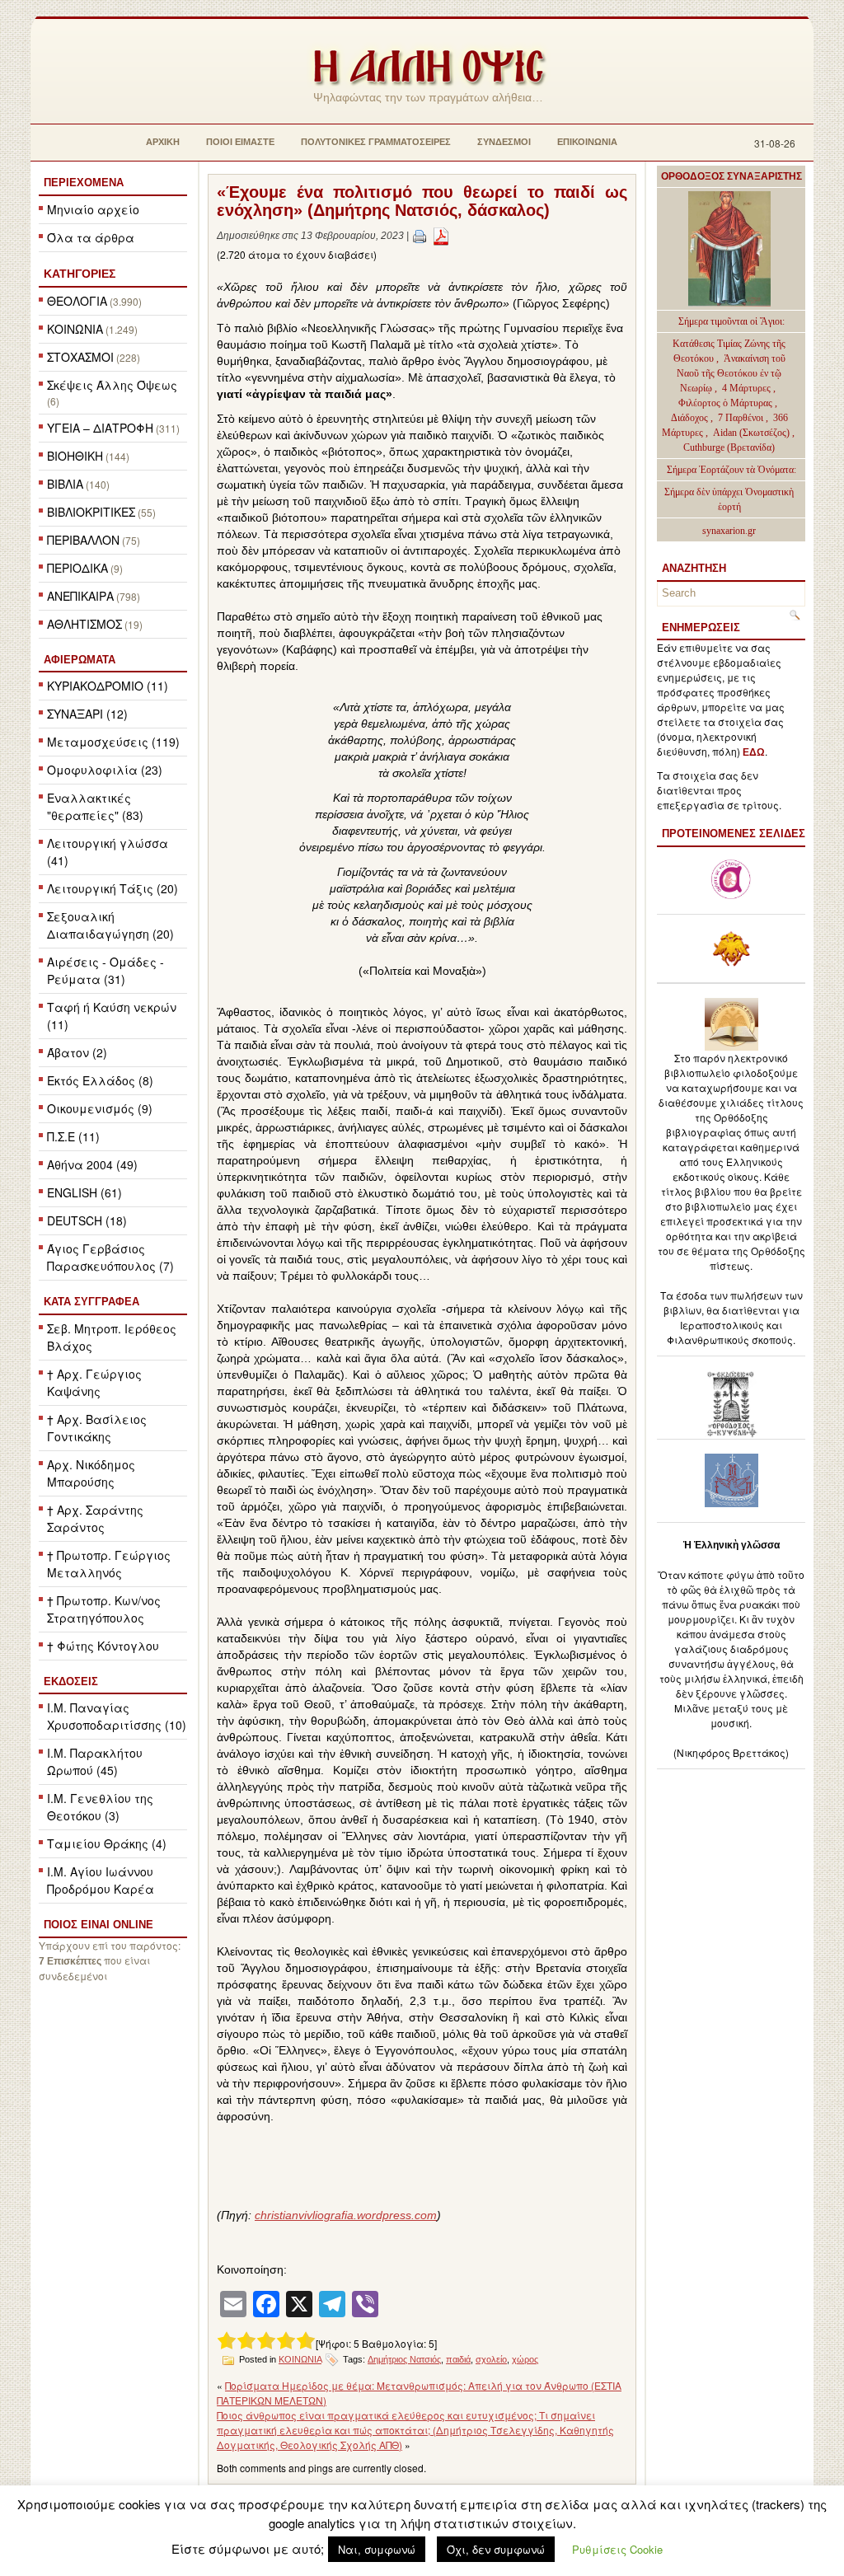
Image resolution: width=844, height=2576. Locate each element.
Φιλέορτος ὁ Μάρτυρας (727, 403)
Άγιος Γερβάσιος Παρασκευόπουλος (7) (110, 1257)
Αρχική (163, 142)
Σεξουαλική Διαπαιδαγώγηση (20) (110, 925)
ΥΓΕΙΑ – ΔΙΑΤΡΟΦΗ (100, 428)
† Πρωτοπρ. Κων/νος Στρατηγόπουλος (104, 1609)
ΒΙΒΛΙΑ (65, 484)
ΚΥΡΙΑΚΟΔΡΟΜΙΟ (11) (108, 686)
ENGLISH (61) (84, 1192)
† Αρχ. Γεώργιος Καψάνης (94, 1382)
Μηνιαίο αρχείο (93, 209)
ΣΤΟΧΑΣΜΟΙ (80, 357)
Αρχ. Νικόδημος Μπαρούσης (91, 1473)
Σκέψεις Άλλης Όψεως (112, 385)
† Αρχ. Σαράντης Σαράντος (95, 1518)
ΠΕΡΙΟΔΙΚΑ (77, 568)
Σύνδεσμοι (504, 142)
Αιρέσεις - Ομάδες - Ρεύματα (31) (105, 970)
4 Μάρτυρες (748, 388)
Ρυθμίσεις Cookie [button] (617, 2549)
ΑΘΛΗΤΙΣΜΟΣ (84, 624)
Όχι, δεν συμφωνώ (496, 2549)
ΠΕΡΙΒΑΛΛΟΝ (83, 540)
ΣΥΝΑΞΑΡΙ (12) (87, 714)
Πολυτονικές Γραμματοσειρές (376, 142)
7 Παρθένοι (741, 418)
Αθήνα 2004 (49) (92, 1164)
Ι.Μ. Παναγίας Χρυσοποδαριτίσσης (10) (117, 1716)
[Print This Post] (420, 236)
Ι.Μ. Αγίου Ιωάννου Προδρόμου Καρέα (101, 1880)
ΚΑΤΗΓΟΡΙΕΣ (80, 274)
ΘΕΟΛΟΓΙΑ (77, 301)
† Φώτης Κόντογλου (103, 1646)
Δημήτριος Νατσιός (404, 2359)
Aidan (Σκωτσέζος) (751, 433)
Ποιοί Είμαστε (240, 142)
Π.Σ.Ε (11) (73, 1136)
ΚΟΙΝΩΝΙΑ (75, 329)
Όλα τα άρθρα (91, 237)
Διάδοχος (691, 418)
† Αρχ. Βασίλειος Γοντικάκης (97, 1428)
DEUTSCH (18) (87, 1220)
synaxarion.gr (729, 531)
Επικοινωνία (587, 142)
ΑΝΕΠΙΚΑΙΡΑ (80, 596)
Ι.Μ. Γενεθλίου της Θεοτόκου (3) (100, 1807)
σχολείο (491, 2359)
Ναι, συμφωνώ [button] (377, 2549)
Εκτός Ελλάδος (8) (100, 1080)
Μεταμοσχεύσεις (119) (113, 742)
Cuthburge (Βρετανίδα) (729, 447)
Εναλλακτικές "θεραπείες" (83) (95, 806)
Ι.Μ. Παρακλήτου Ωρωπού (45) (95, 1761)
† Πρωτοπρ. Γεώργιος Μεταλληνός (109, 1564)
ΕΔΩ (754, 752)
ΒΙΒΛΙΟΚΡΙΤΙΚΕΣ (91, 512)
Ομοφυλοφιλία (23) (105, 770)
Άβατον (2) (77, 1052)
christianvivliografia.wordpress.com (346, 2215)
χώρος (525, 2359)
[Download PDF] (441, 236)
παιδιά (458, 2359)
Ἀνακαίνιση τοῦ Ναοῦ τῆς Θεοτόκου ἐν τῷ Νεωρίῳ (731, 373)
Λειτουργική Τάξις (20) (113, 888)
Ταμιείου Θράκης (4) (107, 1843)
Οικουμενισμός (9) (100, 1108)
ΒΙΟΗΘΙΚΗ (75, 456)
